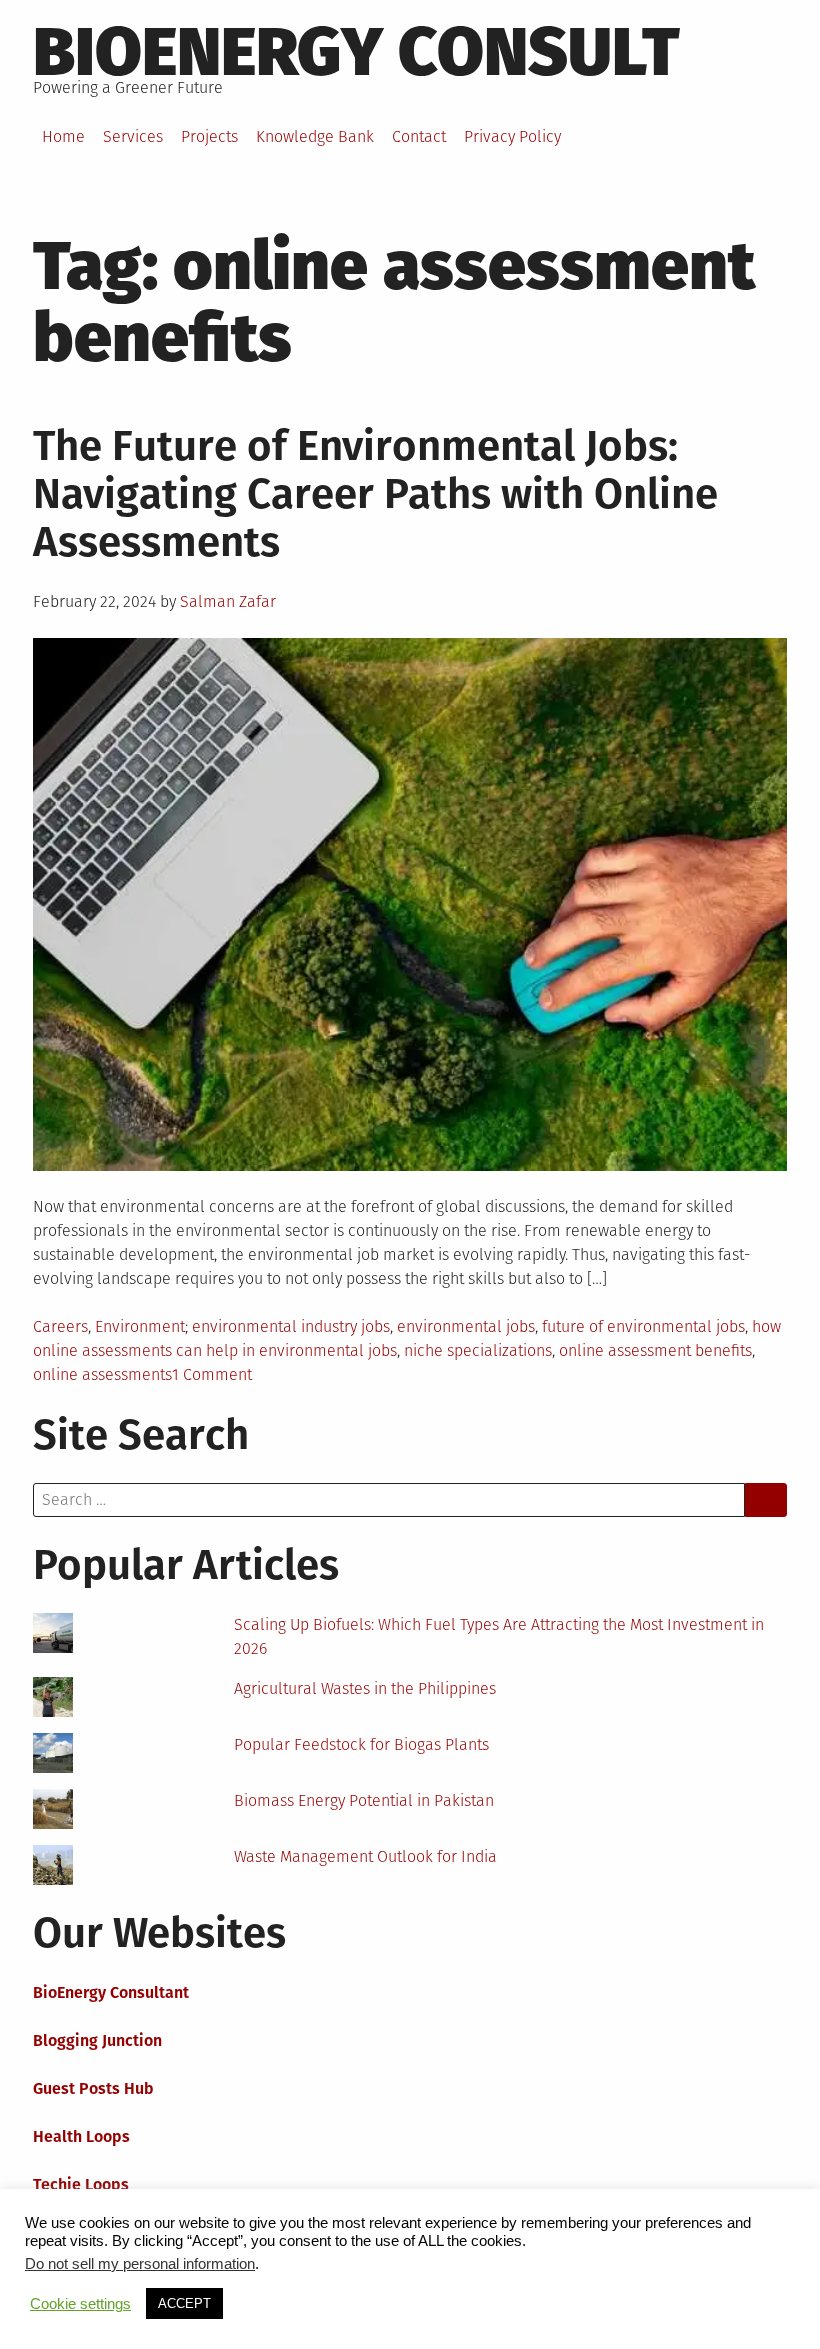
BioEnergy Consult (356, 52)
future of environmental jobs (643, 1326)
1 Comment (212, 1374)
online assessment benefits (655, 1350)
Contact (419, 136)
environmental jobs (466, 1326)
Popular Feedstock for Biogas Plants (361, 1744)
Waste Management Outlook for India (365, 1856)
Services (133, 136)
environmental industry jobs (291, 1326)
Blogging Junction (97, 2040)
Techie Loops (81, 2184)
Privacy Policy (512, 136)
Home (63, 136)
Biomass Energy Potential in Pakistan (364, 1800)
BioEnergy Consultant (111, 1992)
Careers (60, 1326)
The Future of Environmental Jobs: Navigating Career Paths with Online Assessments (375, 494)
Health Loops (81, 2136)
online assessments (102, 1374)
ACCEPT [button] (184, 2303)
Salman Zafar (228, 601)
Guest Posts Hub (93, 2088)
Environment (140, 1326)
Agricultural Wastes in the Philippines (365, 1688)
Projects (209, 136)
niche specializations (478, 1350)
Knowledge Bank (315, 136)
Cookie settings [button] (80, 2304)
